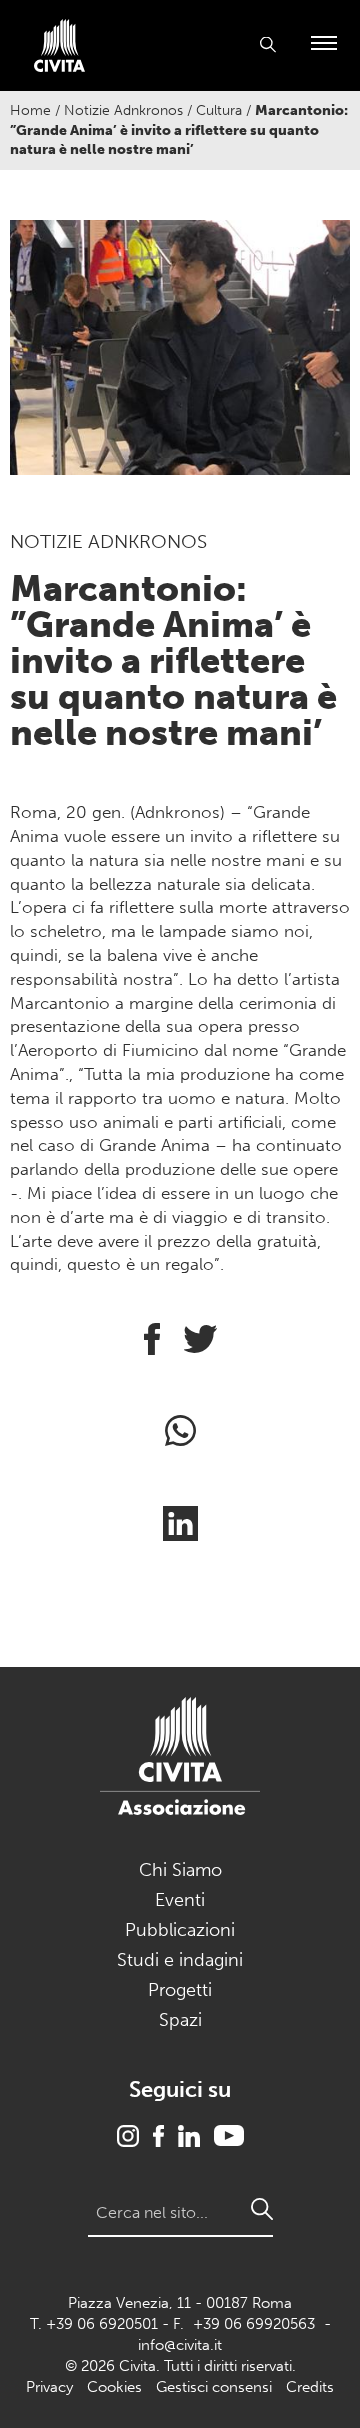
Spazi (180, 2020)
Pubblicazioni (180, 1930)
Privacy (49, 2387)
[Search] (262, 2209)
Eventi (180, 1900)
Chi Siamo (180, 1870)
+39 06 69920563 (254, 2324)
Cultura (219, 110)
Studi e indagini (180, 1960)
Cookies (114, 2387)
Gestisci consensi (214, 2387)
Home (30, 110)
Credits (310, 2387)
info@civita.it (180, 2345)
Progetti (180, 1990)
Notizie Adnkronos (123, 110)
